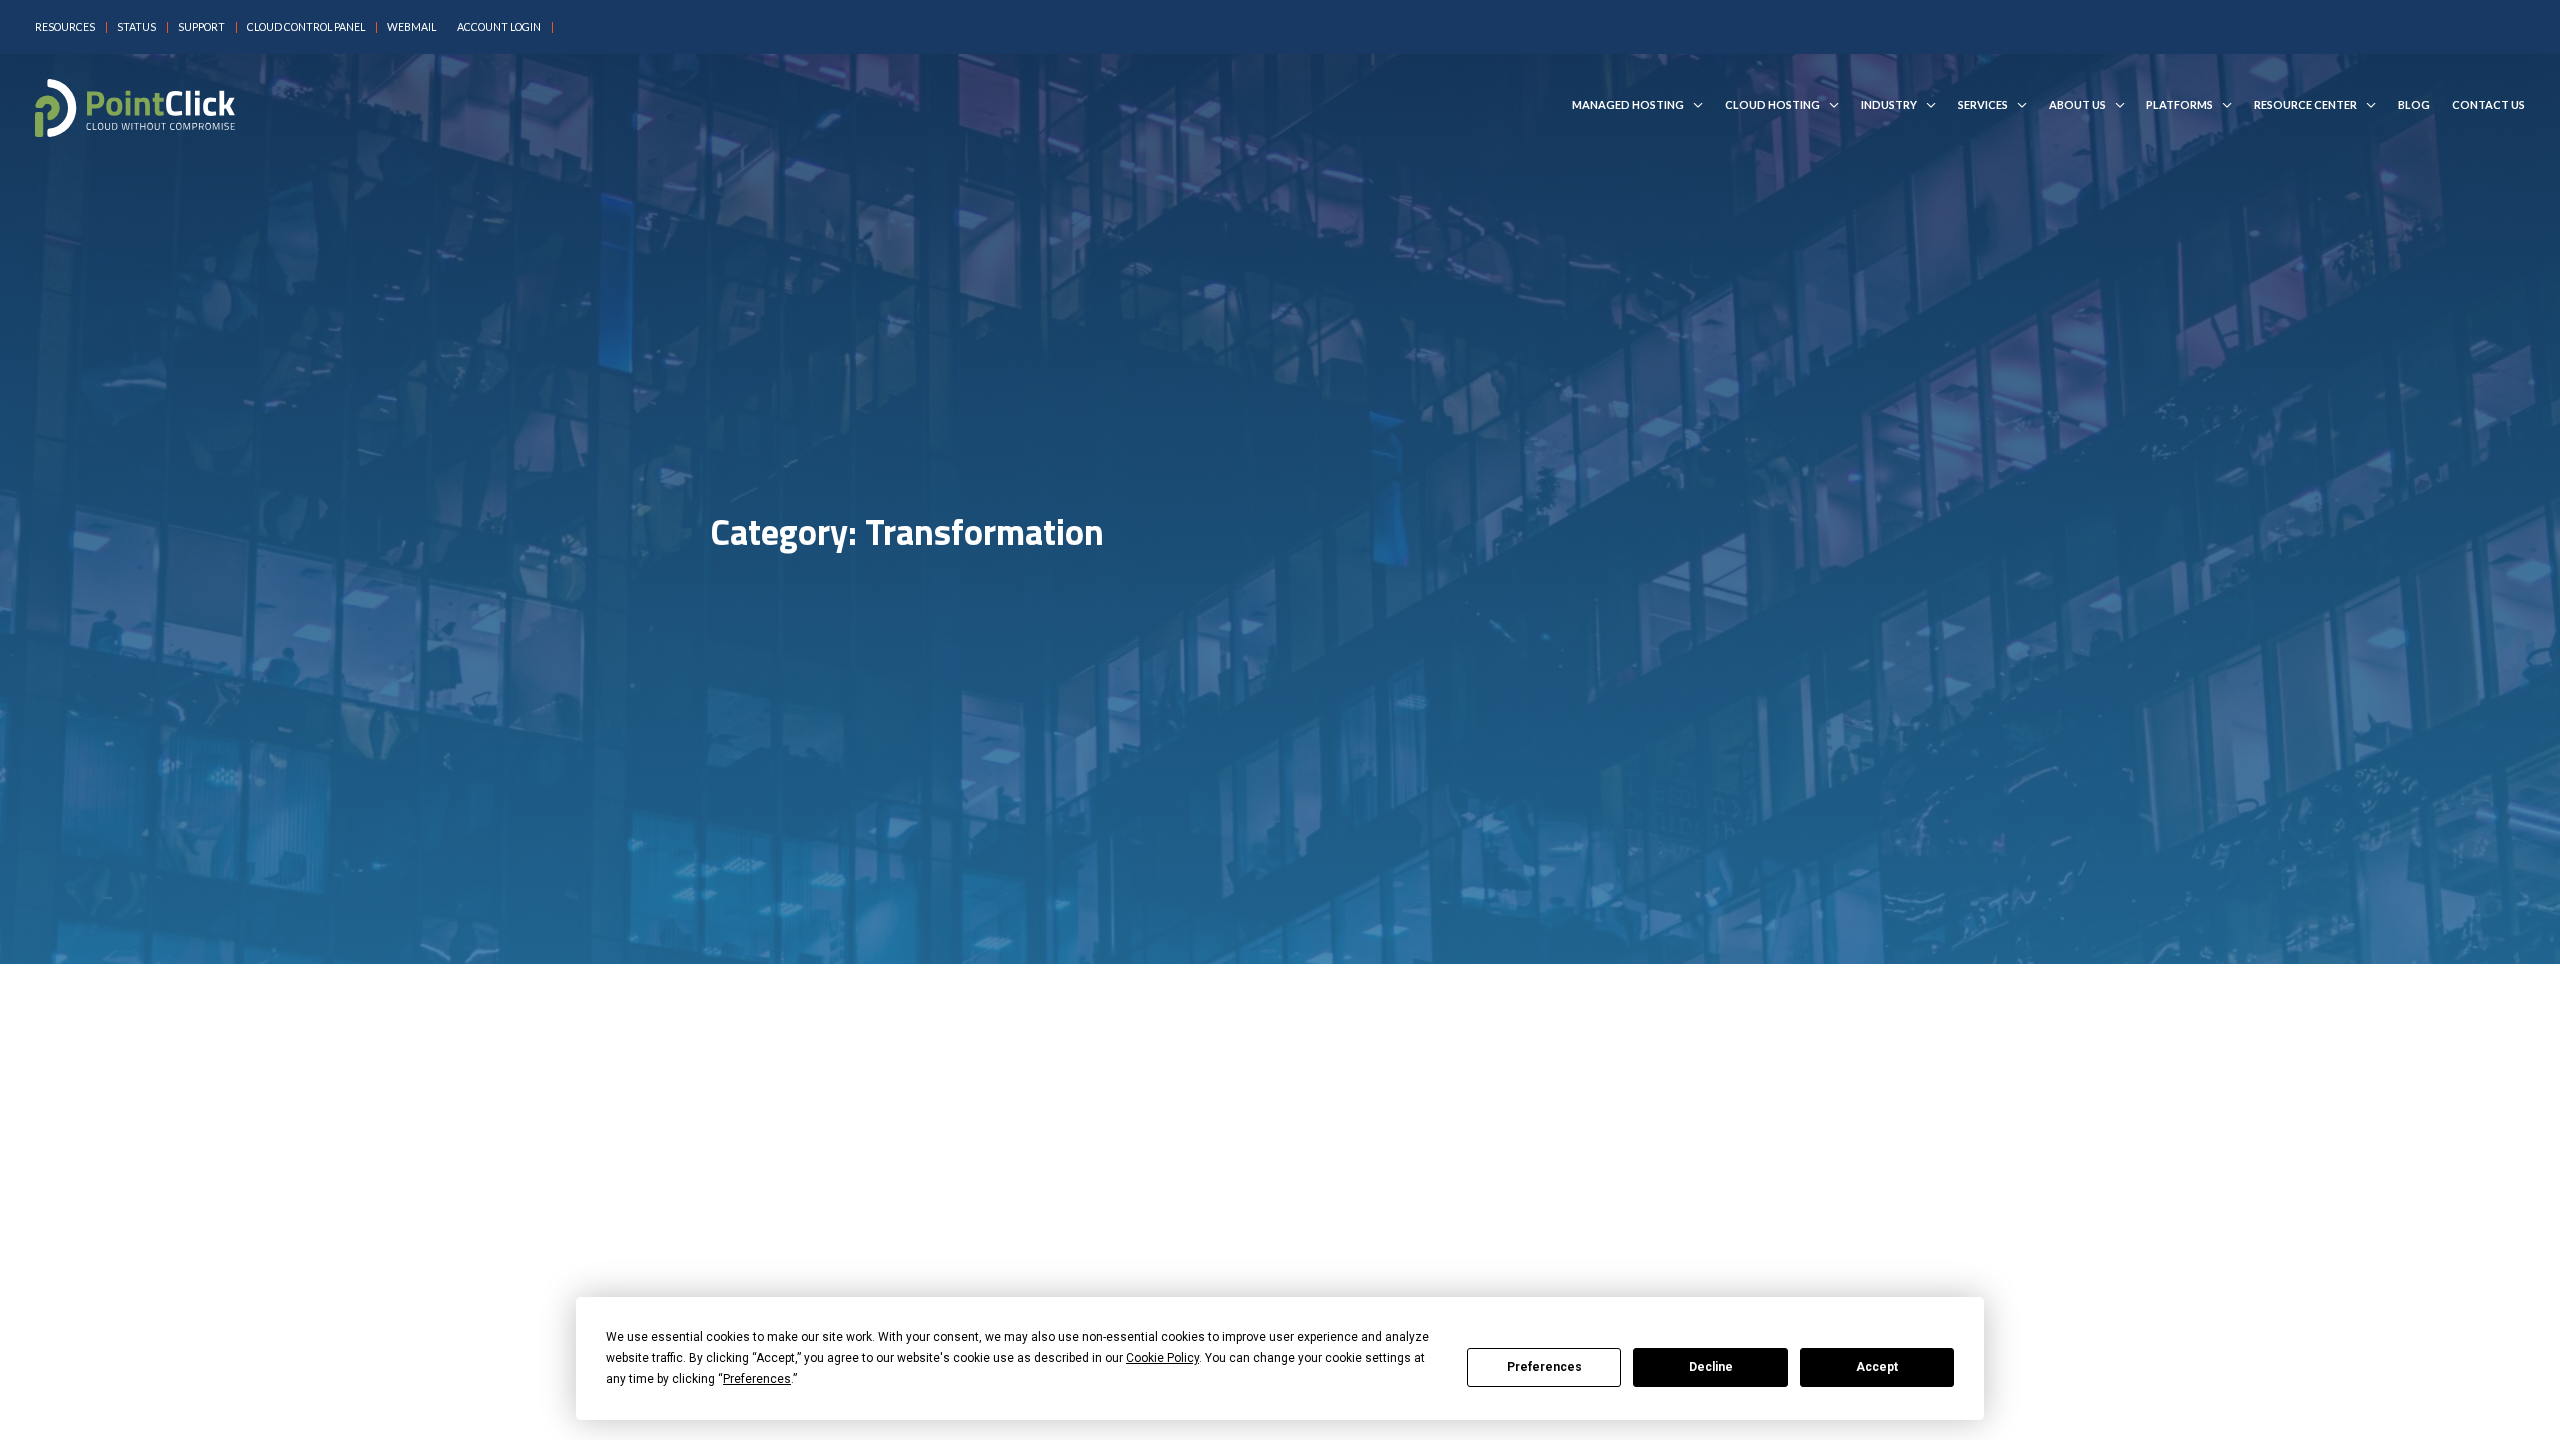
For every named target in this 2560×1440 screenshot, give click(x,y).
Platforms (2179, 105)
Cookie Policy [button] (1162, 1358)
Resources (65, 27)
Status (136, 27)
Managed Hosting (1628, 105)
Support (201, 27)
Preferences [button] (757, 1379)
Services (1983, 105)
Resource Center (2305, 105)
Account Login (499, 27)
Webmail (411, 27)
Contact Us (2488, 105)
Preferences (1544, 1367)
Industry (1889, 105)
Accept (1877, 1367)
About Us (2077, 105)
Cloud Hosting (1772, 105)
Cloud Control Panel (306, 27)
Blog (2414, 105)
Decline (1711, 1367)
